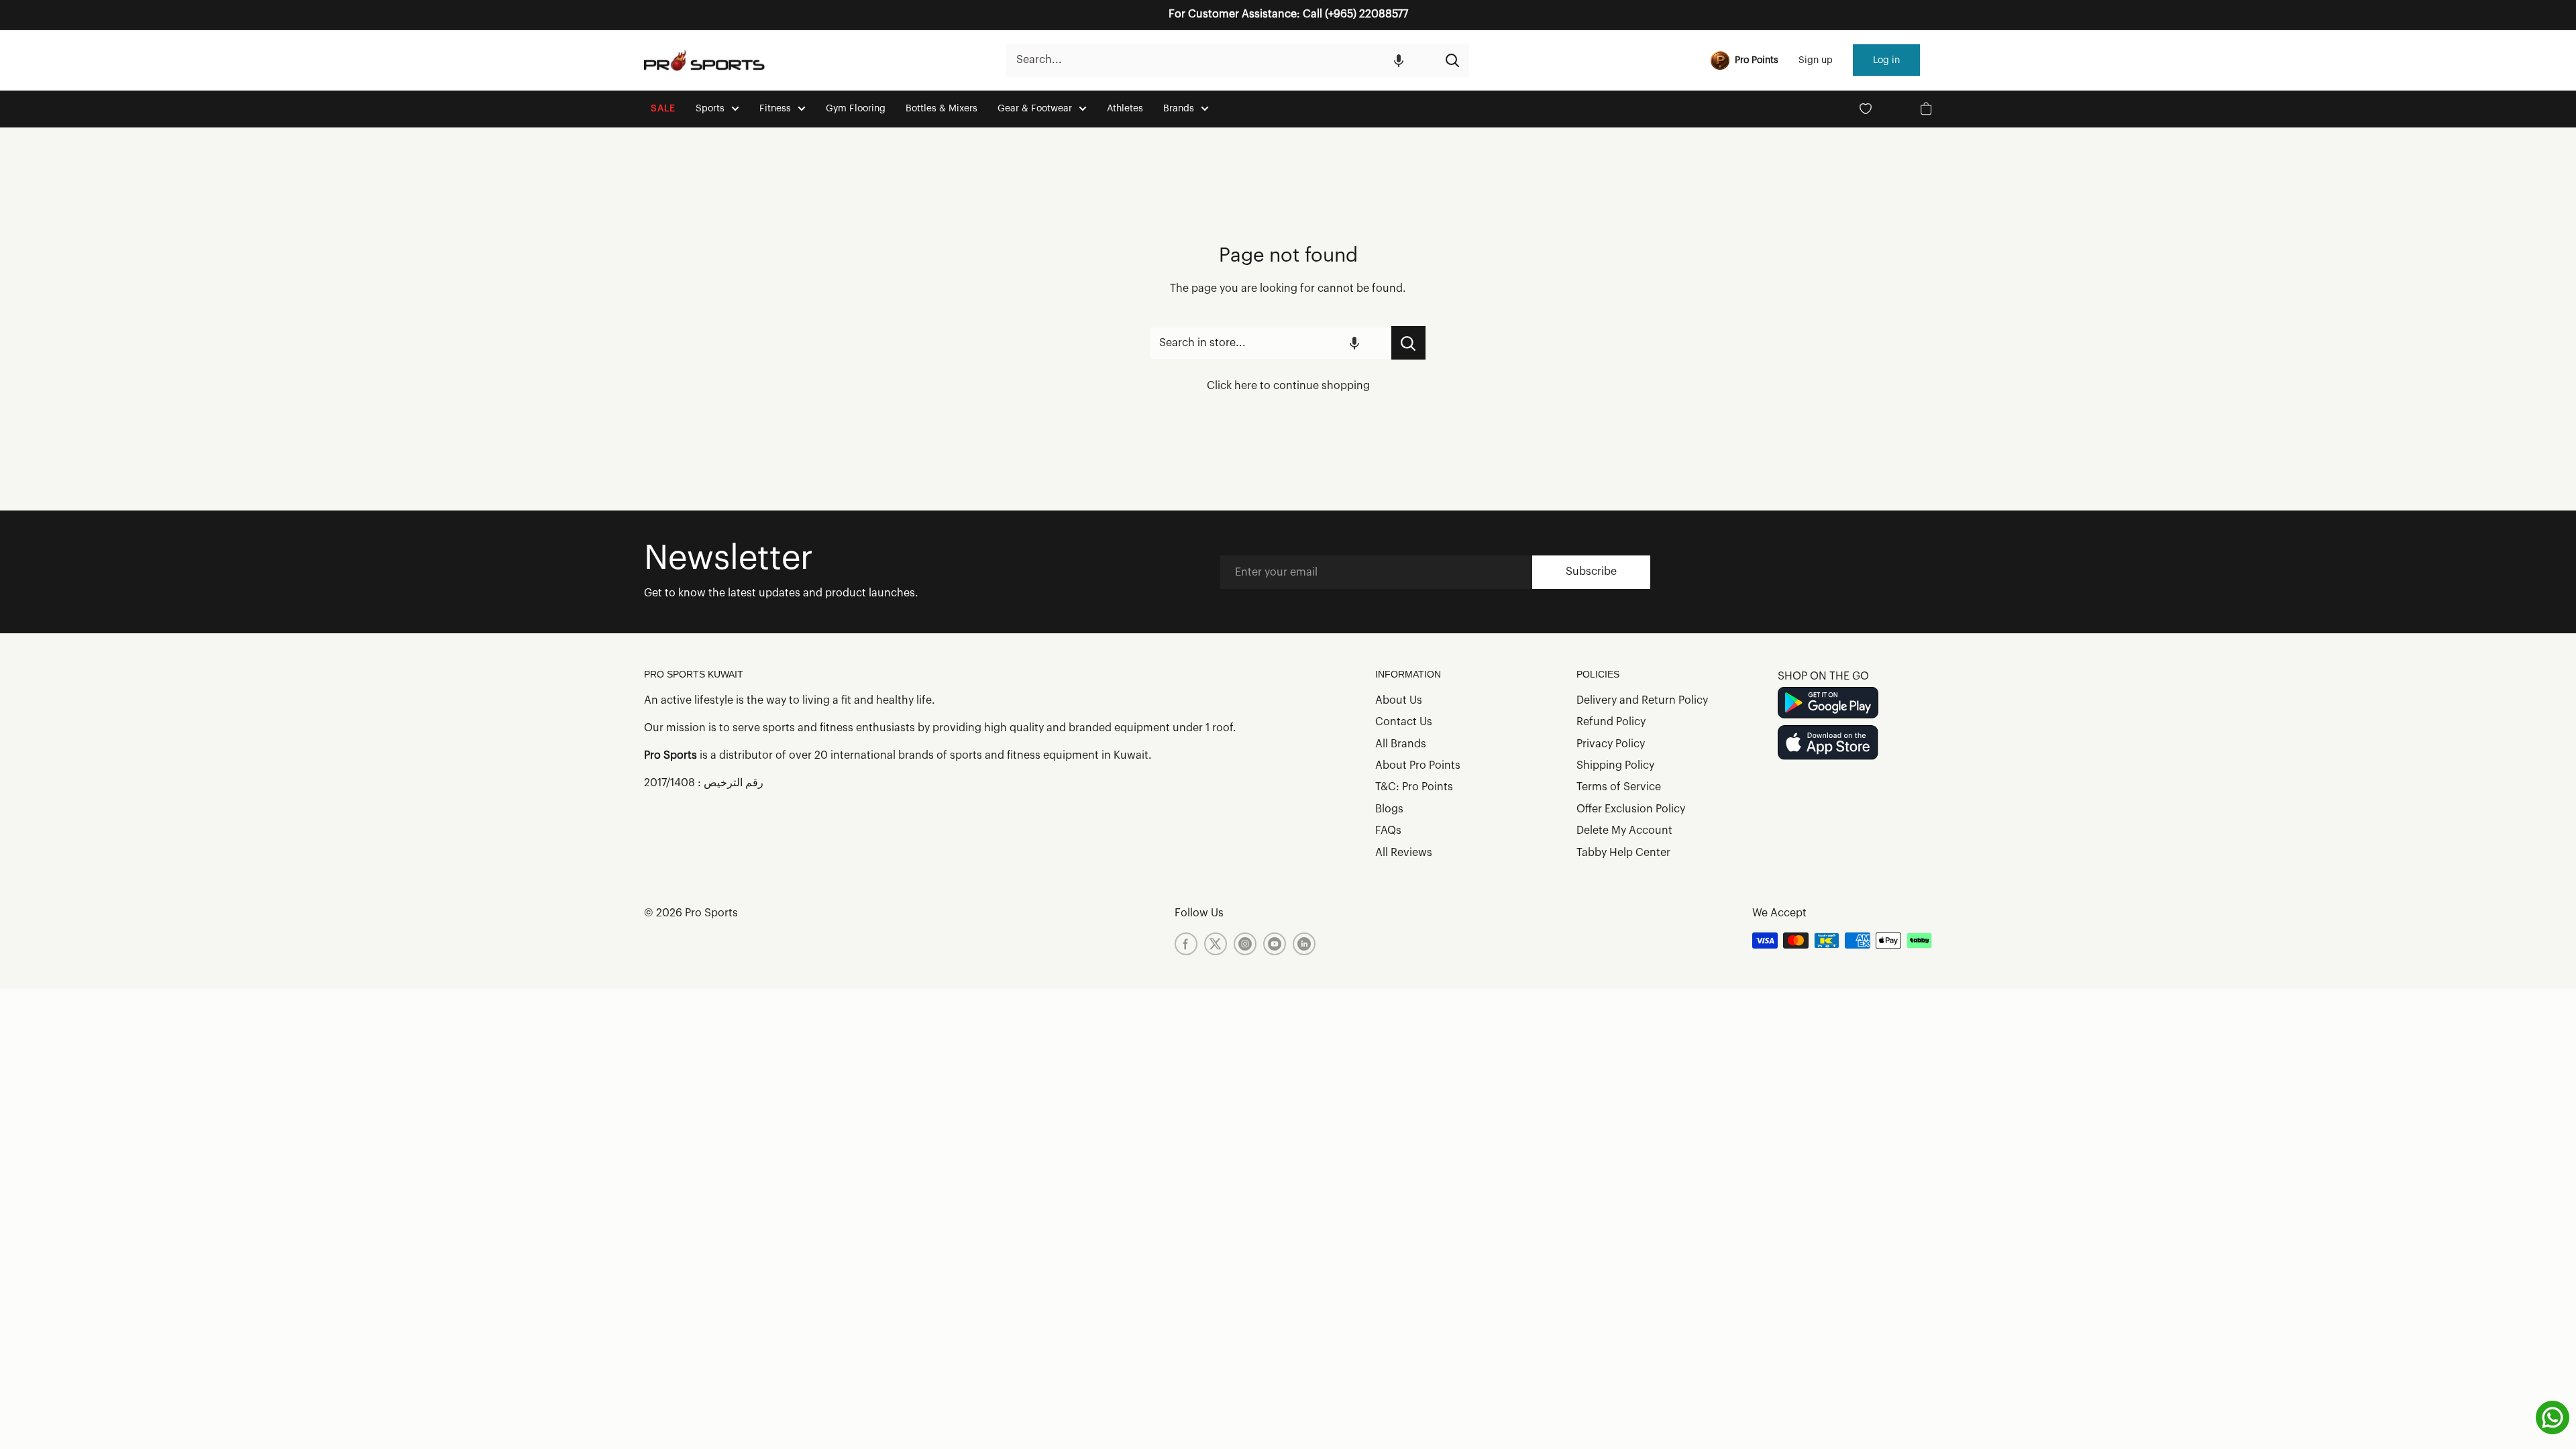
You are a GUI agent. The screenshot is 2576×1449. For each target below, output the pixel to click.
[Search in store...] (1408, 343)
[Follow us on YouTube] (1275, 944)
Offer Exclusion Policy (1631, 809)
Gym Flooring (856, 109)
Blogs (1389, 809)
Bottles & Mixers (942, 109)
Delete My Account (1624, 830)
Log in (1886, 60)
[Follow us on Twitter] (1216, 944)
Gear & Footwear (1035, 109)
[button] (1399, 60)
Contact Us (1404, 722)
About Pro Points (1418, 765)
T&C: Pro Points (1414, 787)
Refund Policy (1611, 722)
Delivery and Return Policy (1642, 700)
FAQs (1388, 830)
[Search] (1452, 60)
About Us (1399, 700)
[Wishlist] (1866, 109)
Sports (710, 109)
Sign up (1816, 60)
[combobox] (1221, 60)
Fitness (775, 109)
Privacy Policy (1611, 744)
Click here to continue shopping (1288, 386)
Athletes (1125, 109)
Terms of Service (1619, 787)
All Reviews (1404, 853)
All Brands (1401, 744)
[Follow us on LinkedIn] (1304, 944)
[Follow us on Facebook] (1186, 944)
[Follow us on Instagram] (1245, 944)
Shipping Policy (1615, 765)
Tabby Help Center (1623, 853)
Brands (1179, 109)
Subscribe (1591, 572)
